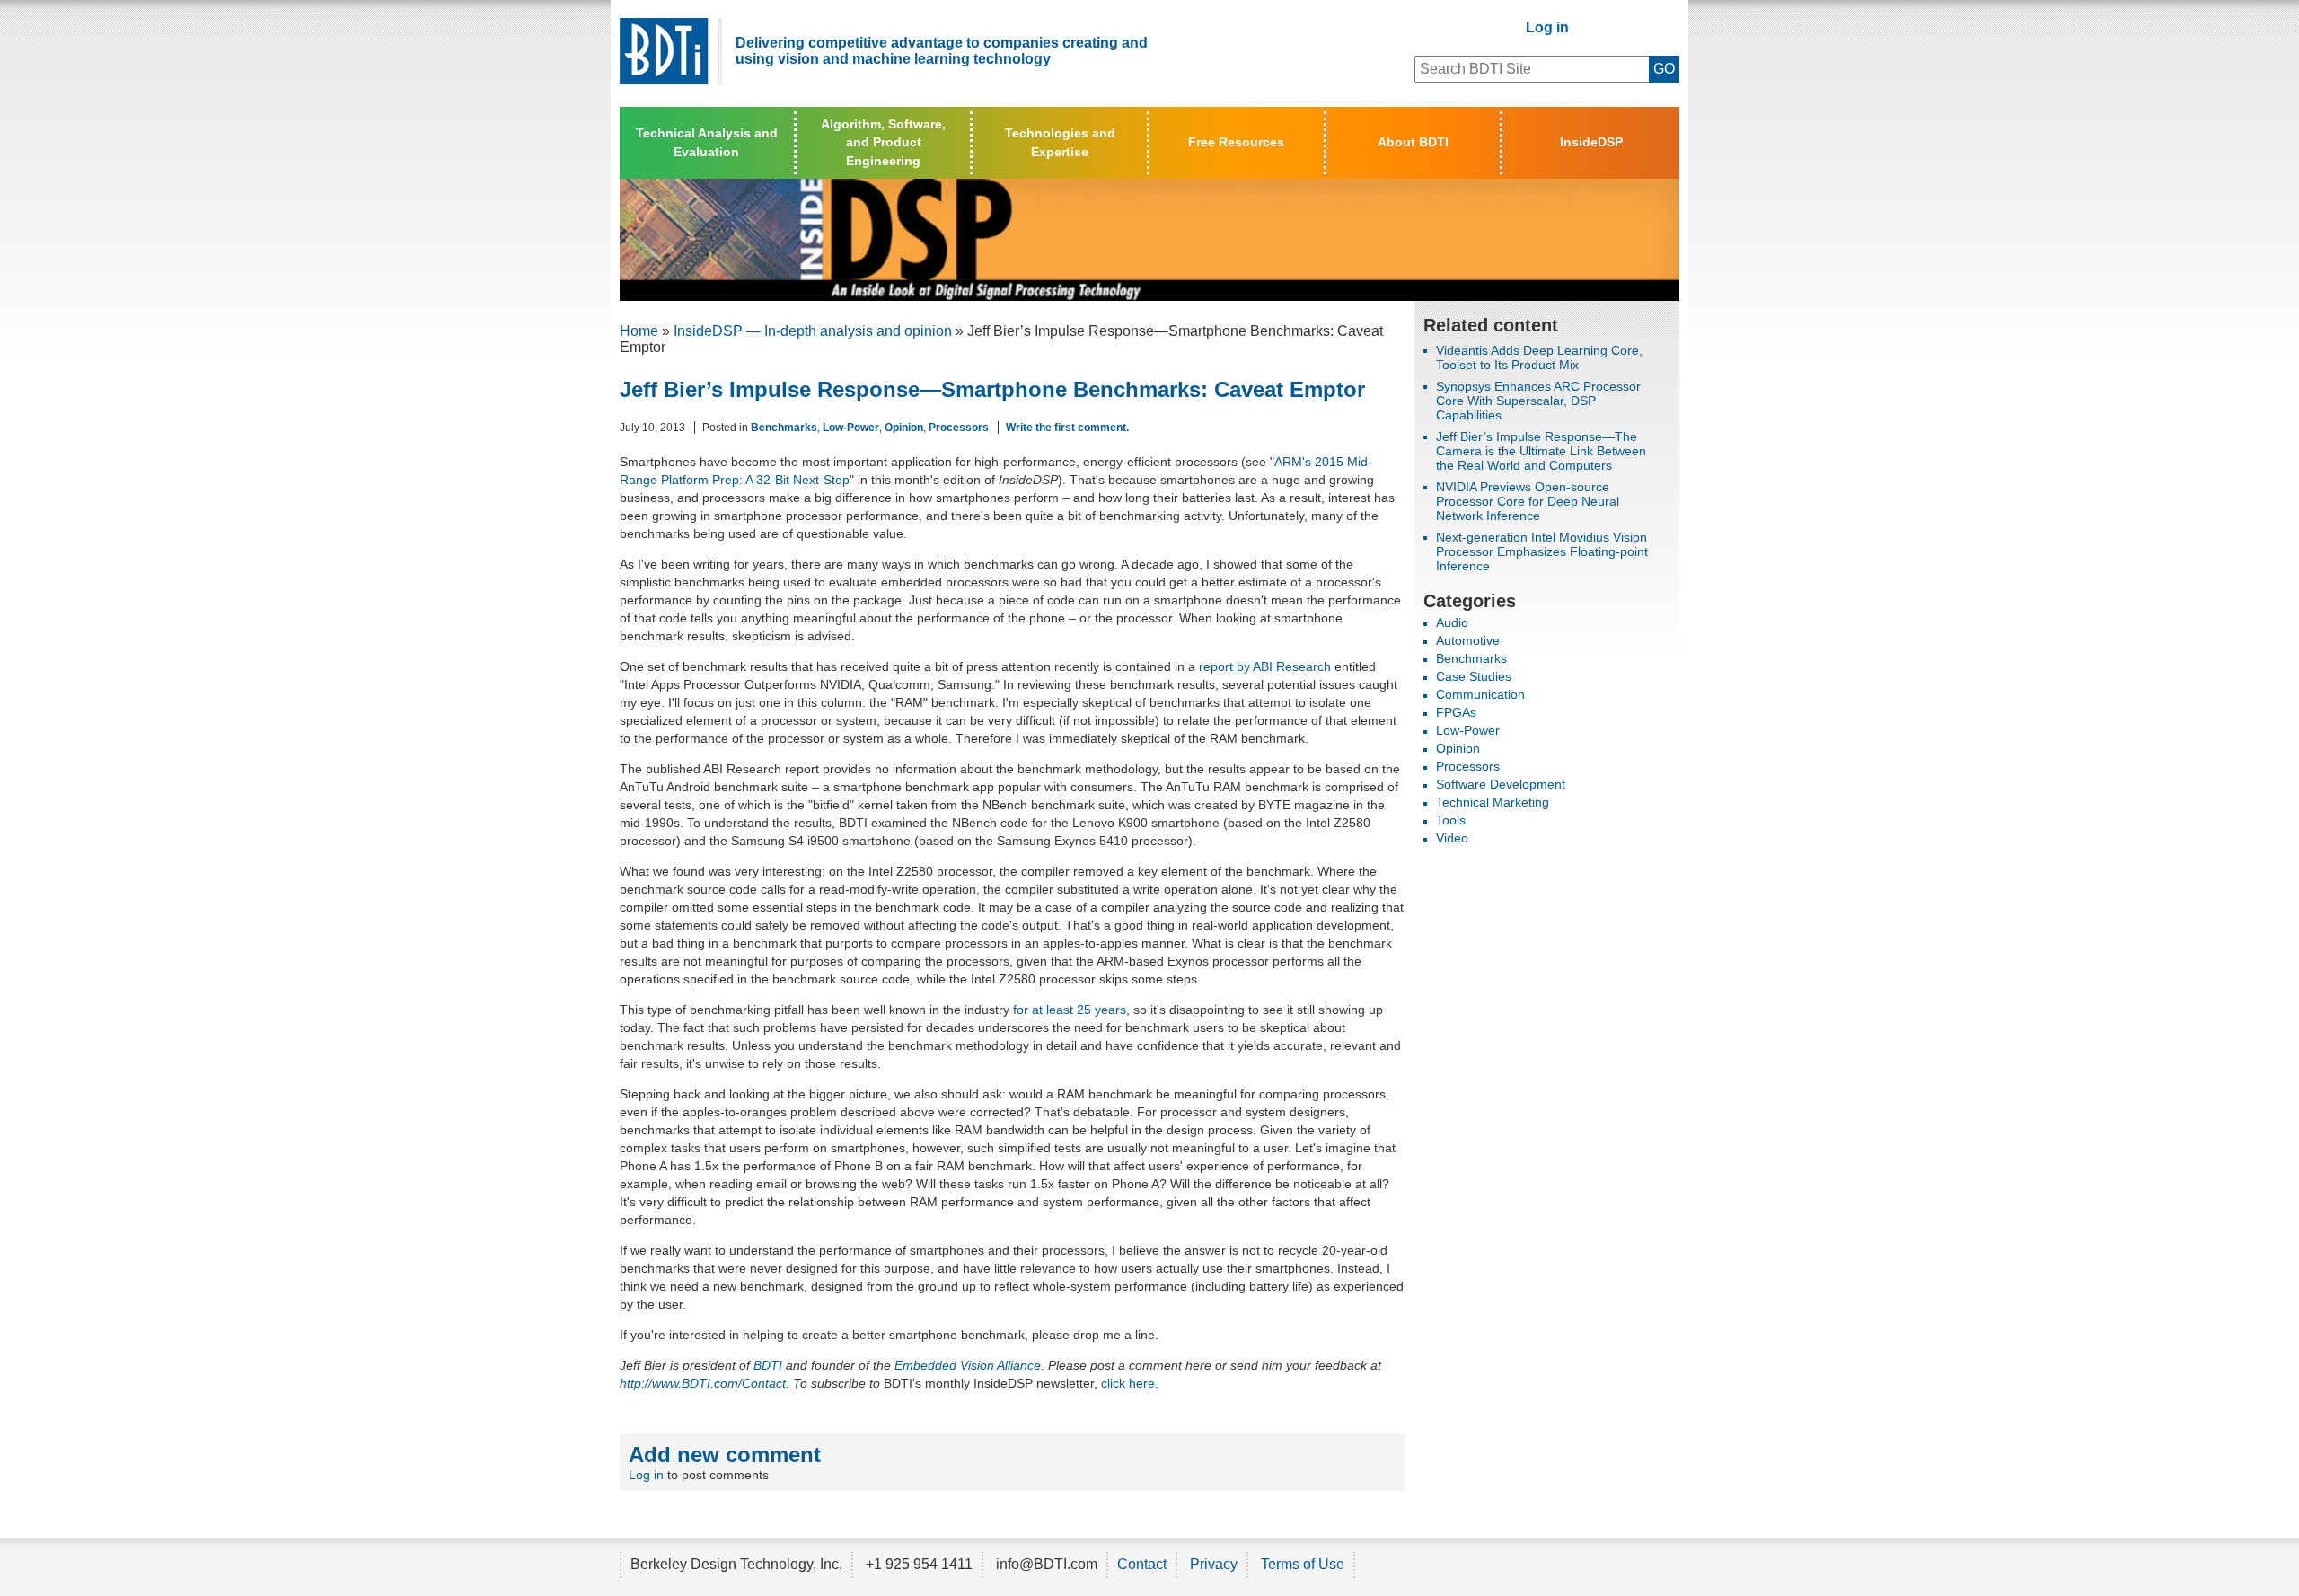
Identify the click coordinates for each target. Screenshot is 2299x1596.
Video (1452, 838)
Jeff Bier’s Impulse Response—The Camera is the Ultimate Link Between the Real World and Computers (1541, 451)
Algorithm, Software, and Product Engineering (883, 142)
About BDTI (1413, 142)
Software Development (1501, 784)
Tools (1451, 820)
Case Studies (1474, 676)
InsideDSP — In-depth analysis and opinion (813, 331)
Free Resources (1236, 142)
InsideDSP (1591, 142)
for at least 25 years (1070, 1010)
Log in (1547, 27)
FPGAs (1456, 712)
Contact (1142, 1564)
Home (639, 331)
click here (1128, 1383)
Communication (1480, 694)
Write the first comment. (1067, 428)
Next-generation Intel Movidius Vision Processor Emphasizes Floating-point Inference (1542, 551)
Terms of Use (1303, 1564)
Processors (959, 428)
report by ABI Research (1265, 666)
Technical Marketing (1493, 802)
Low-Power (851, 428)
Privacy (1214, 1564)
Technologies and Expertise (1060, 142)
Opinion (904, 428)
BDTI (768, 1365)
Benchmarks (784, 428)
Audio (1452, 622)
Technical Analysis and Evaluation (707, 142)
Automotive (1468, 640)
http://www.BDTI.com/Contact (703, 1383)
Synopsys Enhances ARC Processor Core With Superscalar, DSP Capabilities (1538, 401)
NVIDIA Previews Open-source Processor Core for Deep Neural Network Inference (1528, 501)
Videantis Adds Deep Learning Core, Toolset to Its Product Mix (1539, 357)
